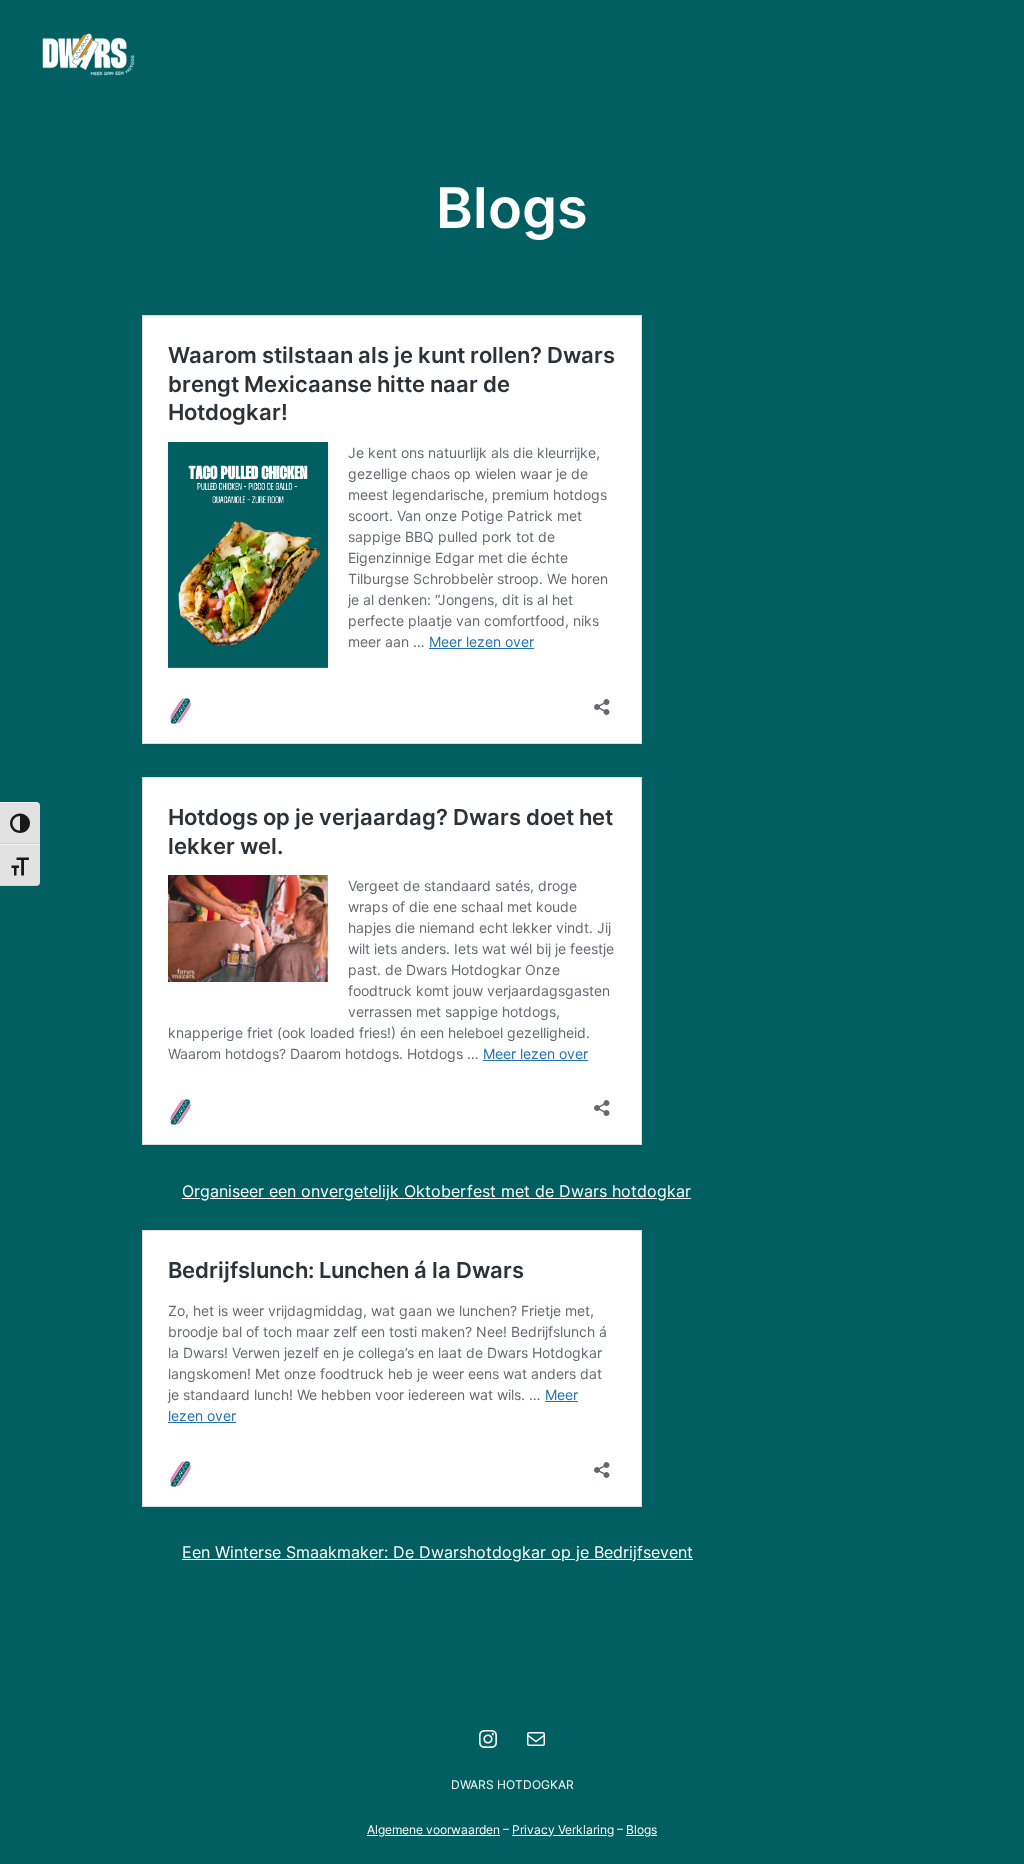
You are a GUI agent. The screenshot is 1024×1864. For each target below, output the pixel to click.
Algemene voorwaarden (433, 1829)
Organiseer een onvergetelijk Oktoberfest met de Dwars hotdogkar (436, 1191)
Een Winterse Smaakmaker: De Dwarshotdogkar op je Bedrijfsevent (437, 1552)
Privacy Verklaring (563, 1829)
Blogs (641, 1829)
